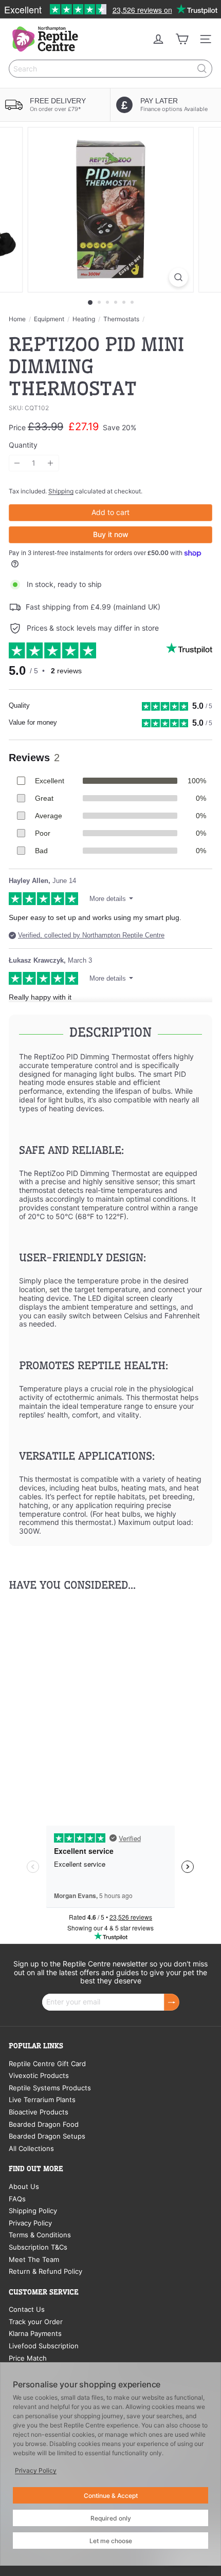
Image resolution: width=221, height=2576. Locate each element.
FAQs (17, 2199)
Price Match (28, 2358)
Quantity (23, 445)
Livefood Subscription (44, 2346)
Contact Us (27, 2309)
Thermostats (121, 319)
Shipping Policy (33, 2211)
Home (17, 319)
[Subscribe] (172, 2002)
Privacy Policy (30, 2223)
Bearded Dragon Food (44, 2124)
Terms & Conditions (40, 2235)
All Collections (31, 2148)
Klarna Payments (35, 2333)
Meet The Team (34, 2259)
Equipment (49, 319)
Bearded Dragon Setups (47, 2136)
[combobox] (110, 69)
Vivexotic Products (39, 2075)
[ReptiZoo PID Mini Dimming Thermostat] (73, 1698)
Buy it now (111, 534)
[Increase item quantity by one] (51, 463)
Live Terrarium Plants (42, 2100)
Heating (84, 319)
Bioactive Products (39, 2112)
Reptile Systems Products (50, 2088)
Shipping (61, 491)
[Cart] (182, 39)
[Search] (202, 69)
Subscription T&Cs (38, 2247)
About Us (24, 2186)
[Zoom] (178, 277)
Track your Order (36, 2322)
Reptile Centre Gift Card (47, 2064)
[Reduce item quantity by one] (17, 463)
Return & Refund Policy (45, 2271)
